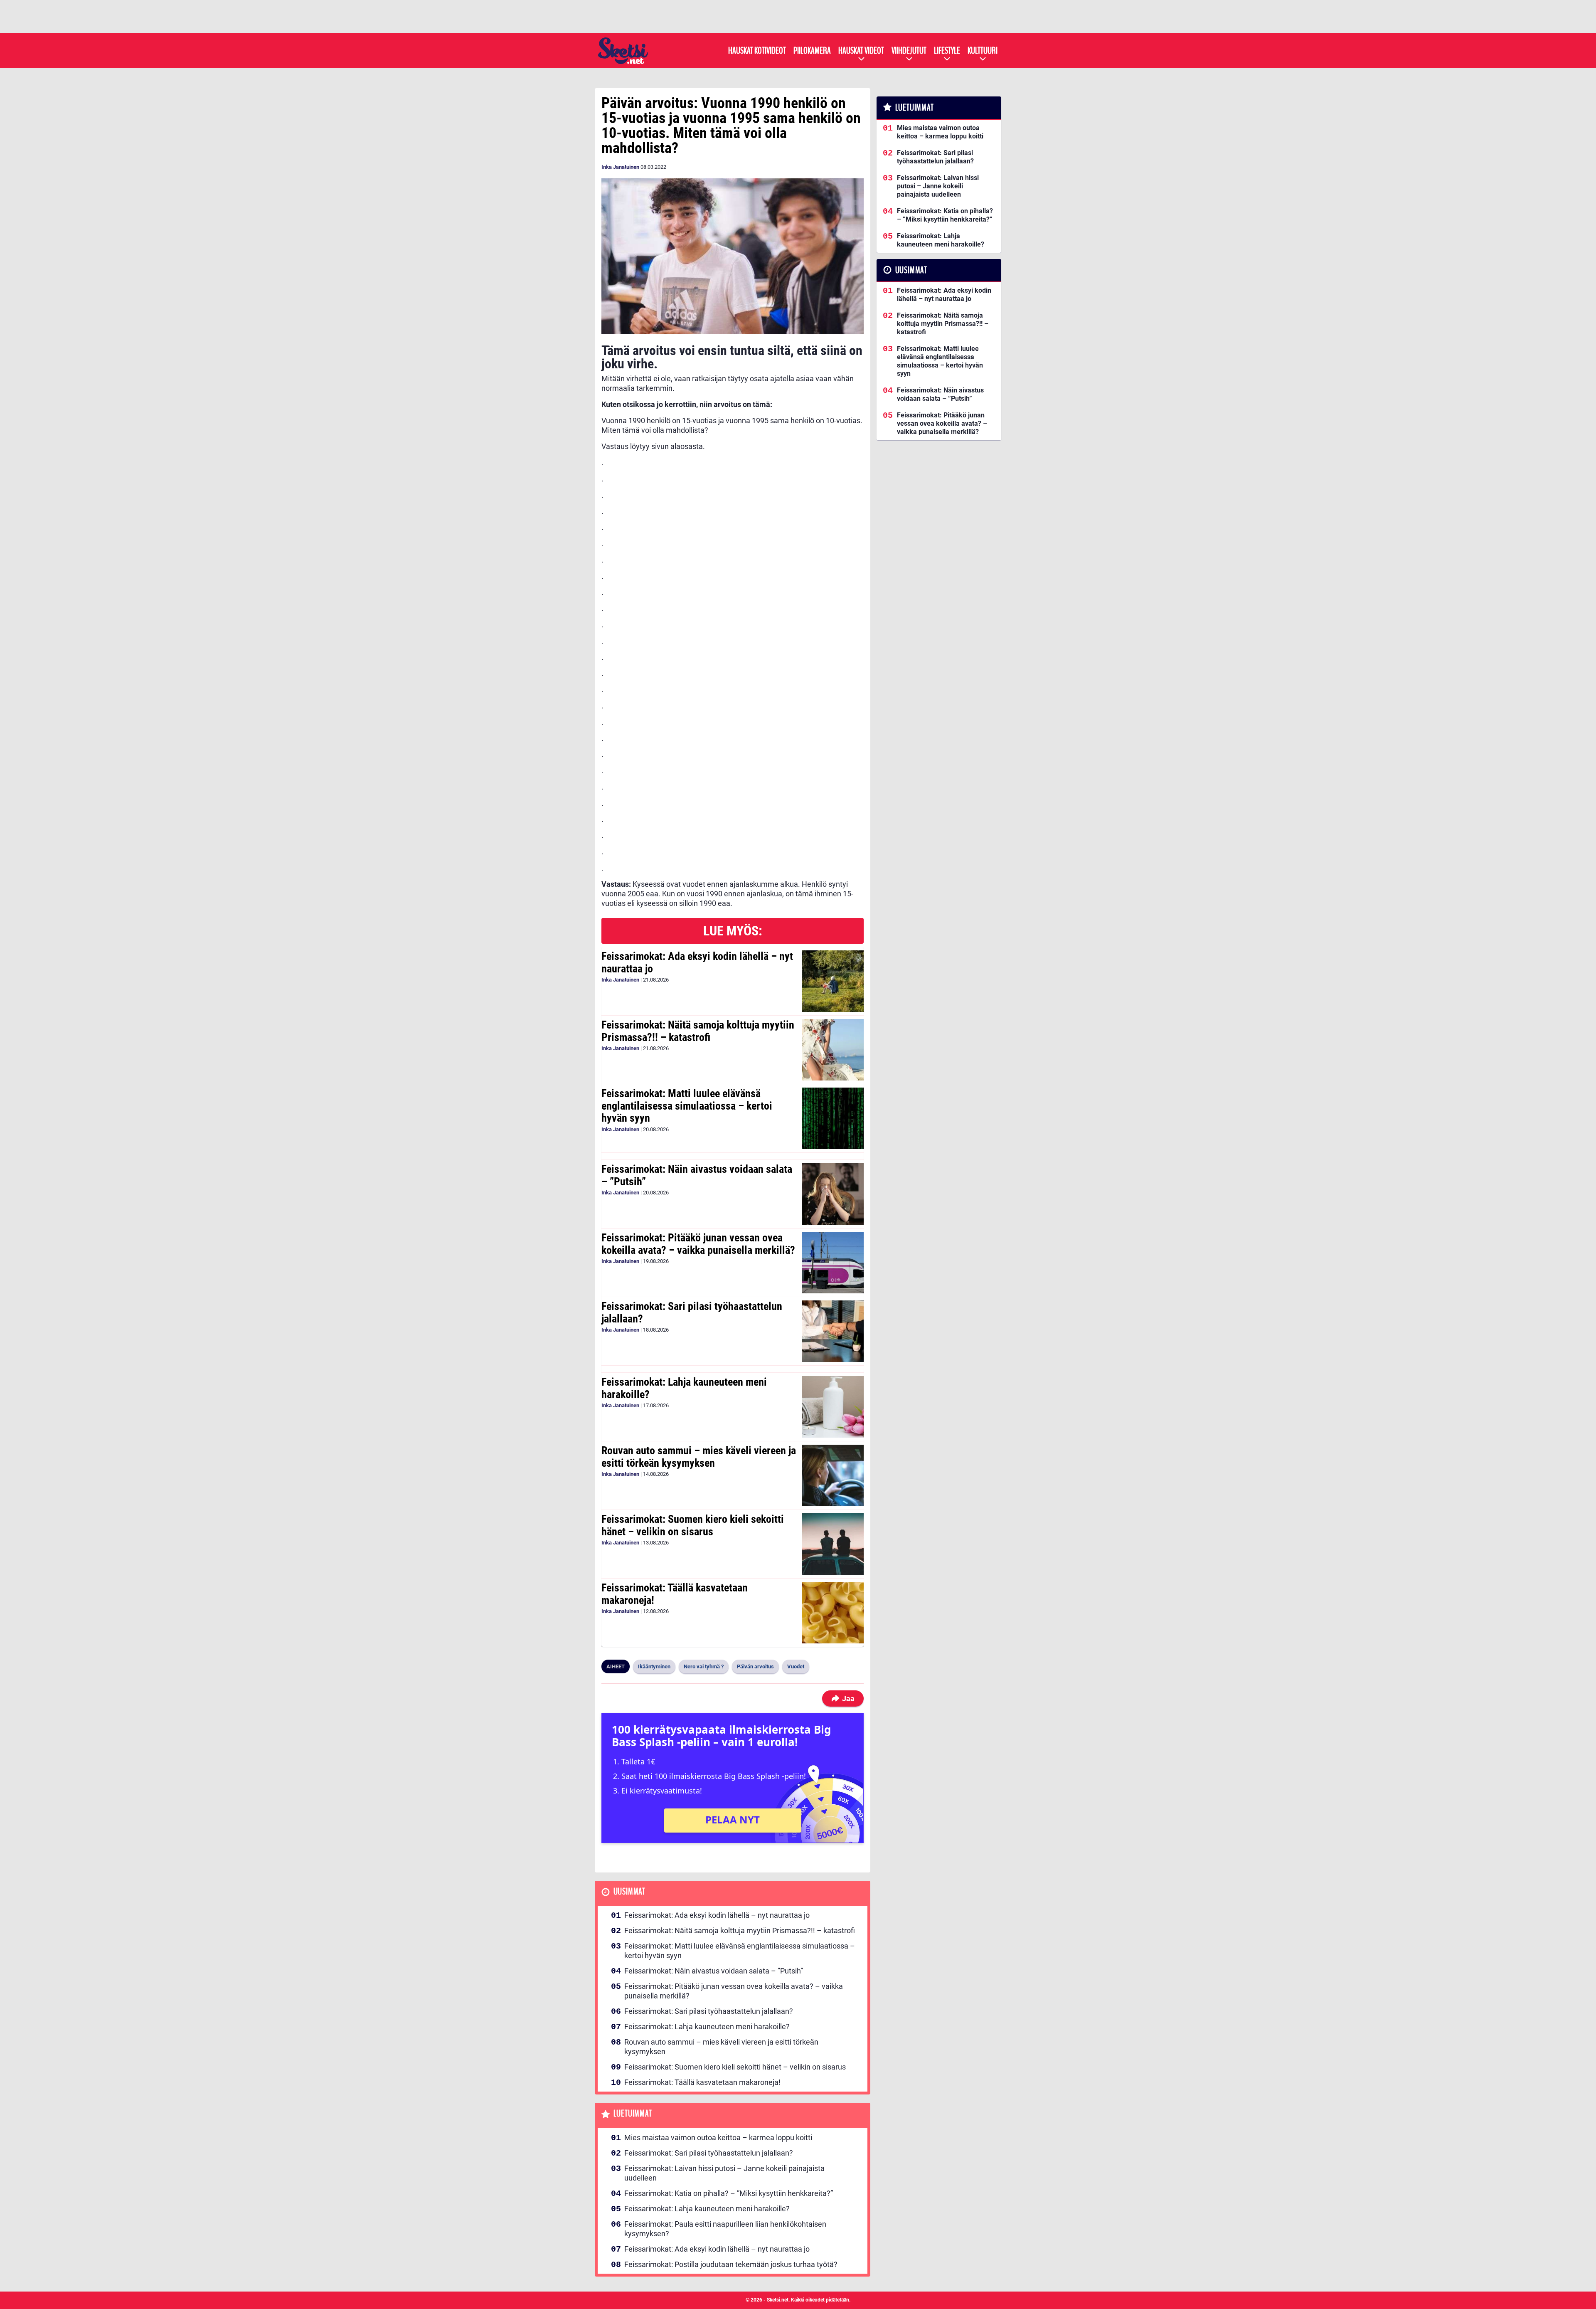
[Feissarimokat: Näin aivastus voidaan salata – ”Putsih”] (833, 1194)
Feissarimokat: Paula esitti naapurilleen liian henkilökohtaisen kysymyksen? (725, 2229)
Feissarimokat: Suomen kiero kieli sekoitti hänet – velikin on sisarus (693, 1525)
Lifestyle (947, 51)
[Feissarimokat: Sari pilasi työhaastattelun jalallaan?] (833, 1331)
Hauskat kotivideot (757, 51)
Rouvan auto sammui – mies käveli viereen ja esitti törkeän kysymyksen (699, 1457)
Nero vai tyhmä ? (704, 1666)
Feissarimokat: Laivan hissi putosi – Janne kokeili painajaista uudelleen (724, 2173)
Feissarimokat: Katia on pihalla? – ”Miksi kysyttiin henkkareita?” (729, 2193)
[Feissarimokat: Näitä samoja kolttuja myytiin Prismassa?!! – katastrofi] (833, 1050)
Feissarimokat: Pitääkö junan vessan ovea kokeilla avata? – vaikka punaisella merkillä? (698, 1244)
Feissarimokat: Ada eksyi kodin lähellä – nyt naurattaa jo (697, 962)
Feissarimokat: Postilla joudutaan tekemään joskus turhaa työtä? (731, 2264)
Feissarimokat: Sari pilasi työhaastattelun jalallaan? (692, 1312)
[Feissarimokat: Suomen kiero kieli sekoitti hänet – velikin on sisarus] (833, 1544)
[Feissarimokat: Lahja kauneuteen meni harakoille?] (833, 1407)
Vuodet (796, 1666)
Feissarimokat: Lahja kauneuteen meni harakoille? (684, 1388)
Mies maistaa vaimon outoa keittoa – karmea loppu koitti (718, 2138)
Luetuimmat (633, 2114)
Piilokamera (812, 51)
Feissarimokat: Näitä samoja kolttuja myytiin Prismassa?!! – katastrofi (698, 1031)
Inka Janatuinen (620, 167)
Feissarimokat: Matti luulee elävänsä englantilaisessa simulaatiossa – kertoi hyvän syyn (687, 1106)
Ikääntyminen (654, 1666)
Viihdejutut (909, 51)
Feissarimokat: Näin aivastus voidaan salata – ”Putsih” (697, 1175)
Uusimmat (629, 1892)
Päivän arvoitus (755, 1666)
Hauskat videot (861, 51)
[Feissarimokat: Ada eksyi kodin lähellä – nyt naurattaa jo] (833, 981)
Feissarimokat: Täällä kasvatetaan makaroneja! (675, 1594)
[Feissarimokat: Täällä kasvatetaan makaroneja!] (833, 1613)
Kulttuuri (983, 51)
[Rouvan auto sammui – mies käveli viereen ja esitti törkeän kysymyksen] (833, 1475)
